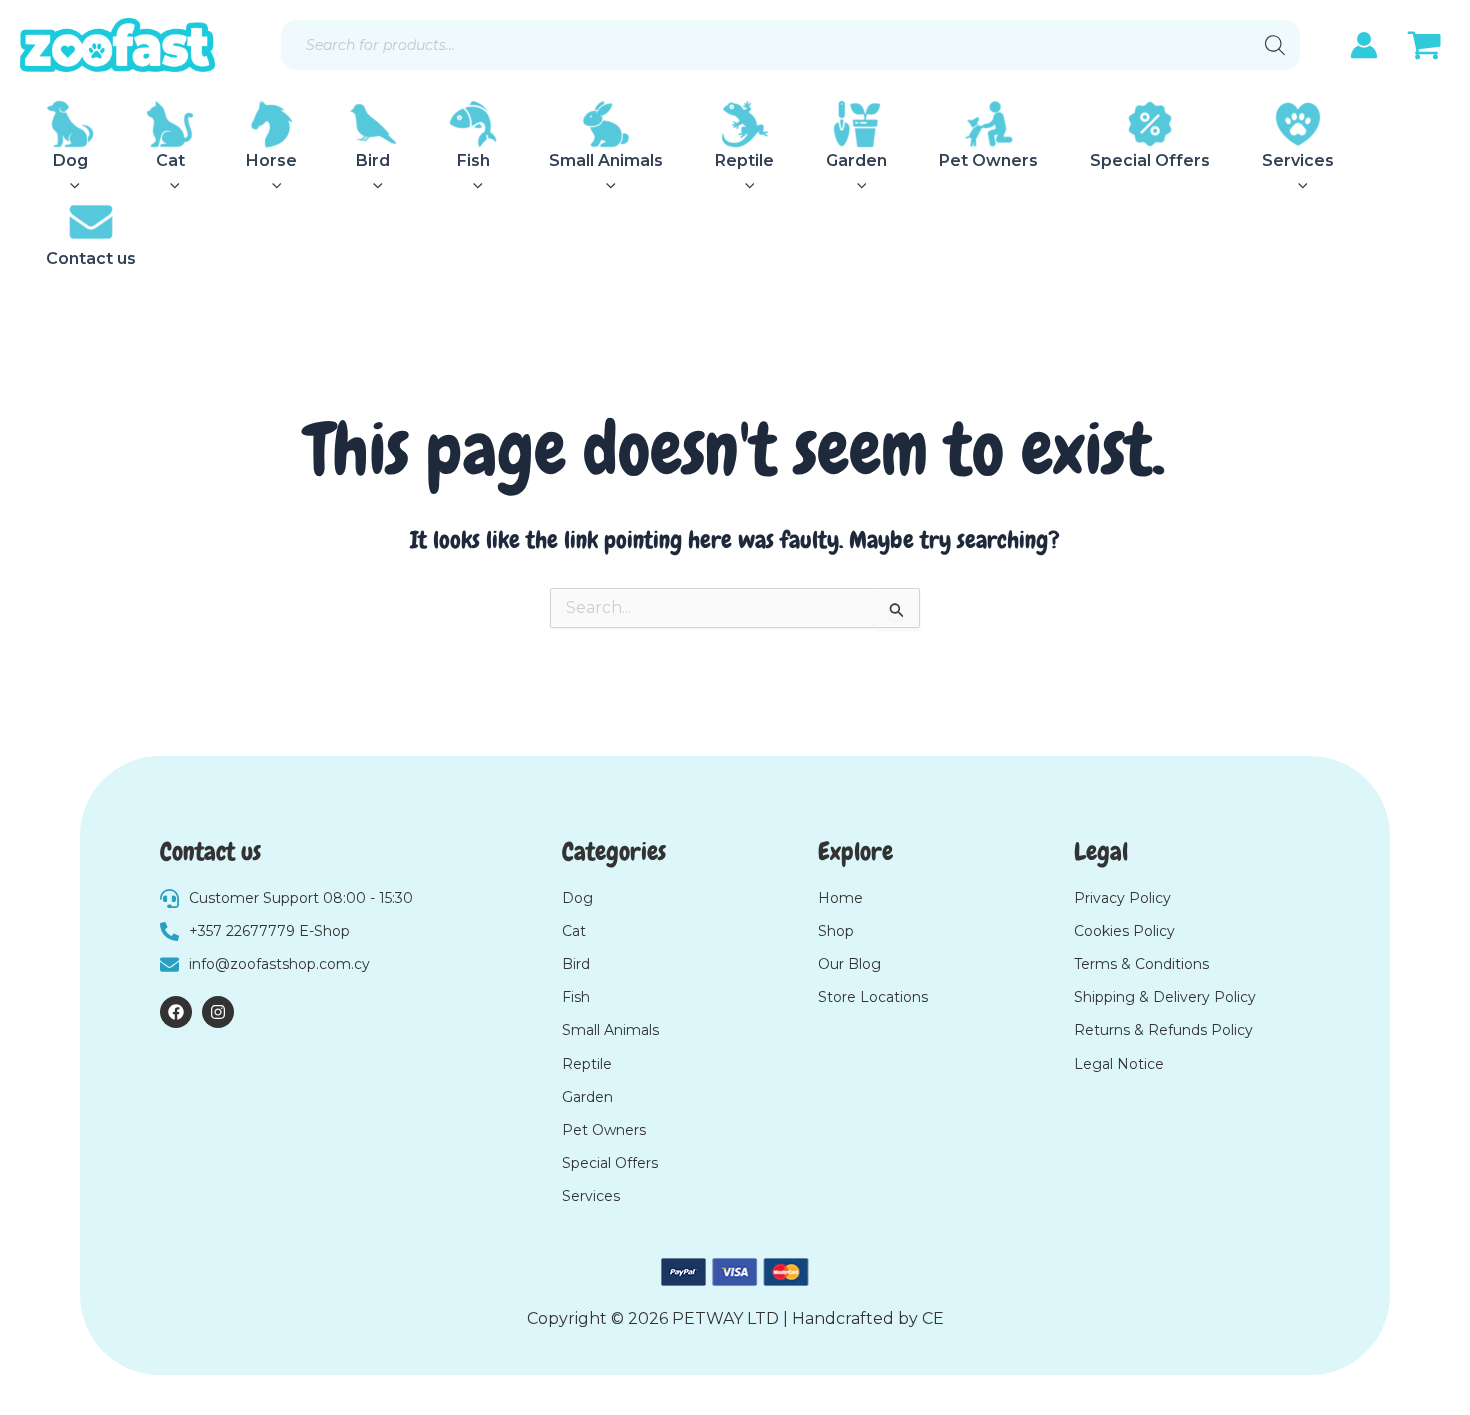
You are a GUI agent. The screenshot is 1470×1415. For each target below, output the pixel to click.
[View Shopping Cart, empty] (1424, 48)
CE (933, 1318)
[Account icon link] (1364, 45)
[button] (70, 185)
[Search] (1275, 45)
